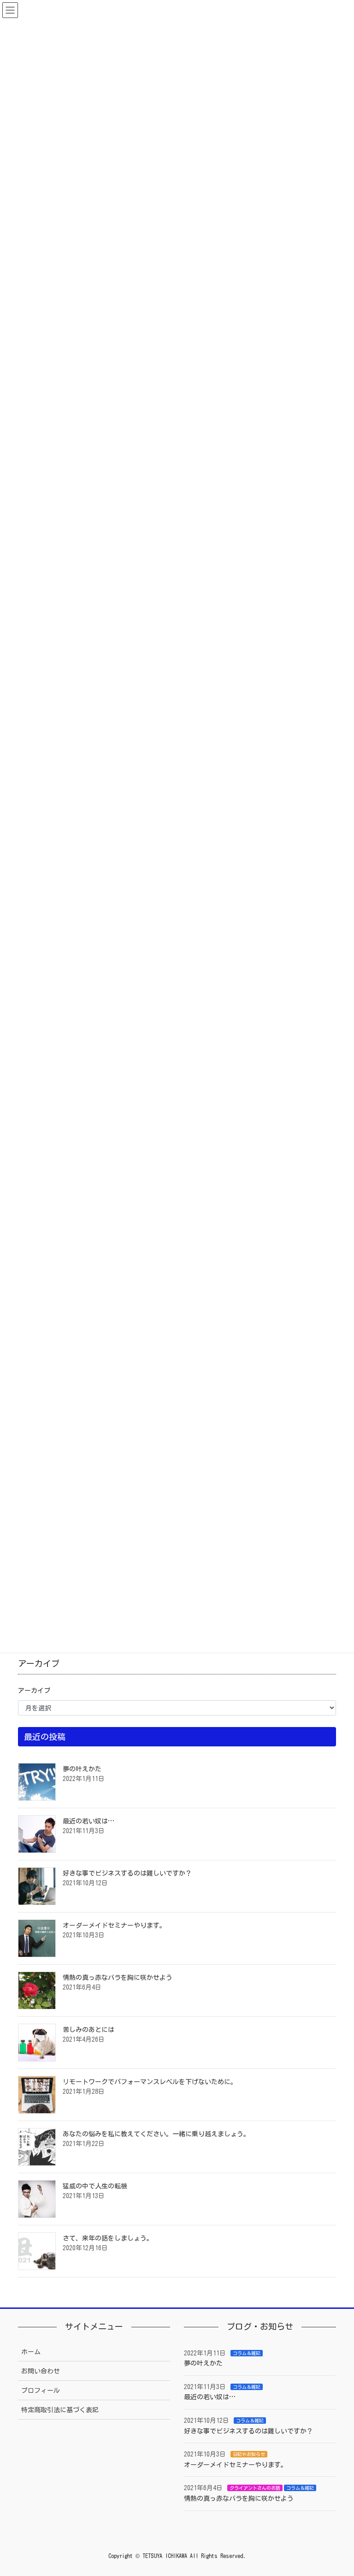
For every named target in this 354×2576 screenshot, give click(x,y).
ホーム (31, 2352)
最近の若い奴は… (88, 1821)
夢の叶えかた (82, 1769)
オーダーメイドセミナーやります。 (114, 1925)
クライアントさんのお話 (255, 2488)
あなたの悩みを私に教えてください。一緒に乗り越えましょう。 (156, 2134)
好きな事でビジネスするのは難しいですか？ (127, 1873)
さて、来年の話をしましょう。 (108, 2238)
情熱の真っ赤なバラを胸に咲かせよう (118, 1978)
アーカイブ (34, 1691)
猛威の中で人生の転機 (95, 2186)
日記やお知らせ (249, 2454)
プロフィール (41, 2391)
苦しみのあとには (88, 2030)
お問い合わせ (41, 2371)
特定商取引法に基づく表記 (60, 2410)
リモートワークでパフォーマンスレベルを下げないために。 (150, 2082)
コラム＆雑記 (247, 2353)
